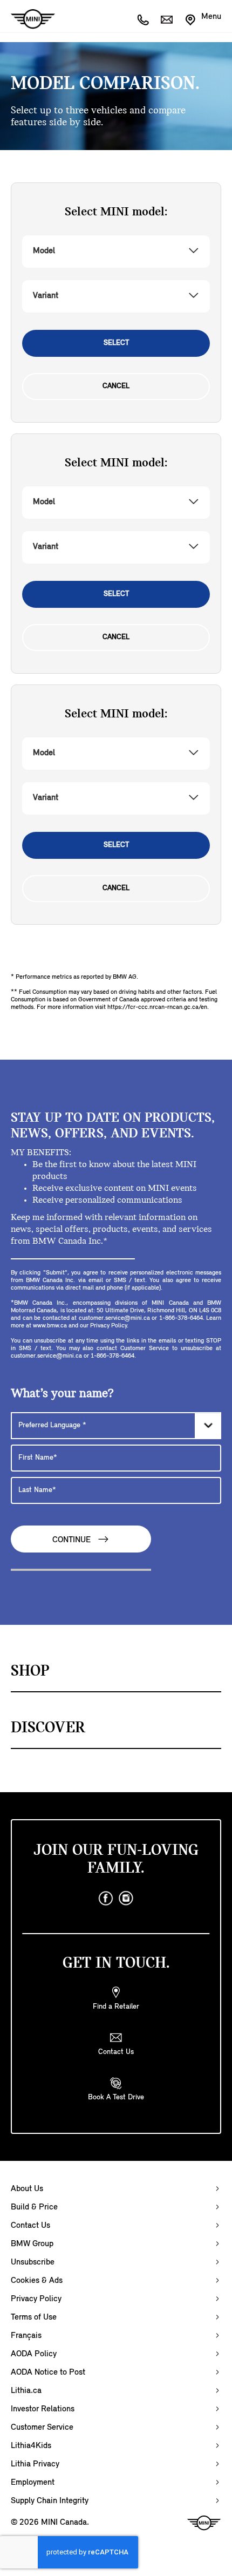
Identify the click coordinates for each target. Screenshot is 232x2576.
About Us (27, 2189)
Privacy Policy (36, 2299)
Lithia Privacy (35, 2464)
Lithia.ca (26, 2391)
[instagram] (126, 1899)
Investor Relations (43, 2409)
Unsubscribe (33, 2262)
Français (26, 2336)
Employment (33, 2483)
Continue (73, 1540)
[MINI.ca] (28, 19)
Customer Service (42, 2428)
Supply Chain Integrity (50, 2501)
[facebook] (106, 1899)
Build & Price (34, 2207)
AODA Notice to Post (48, 2372)
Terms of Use (34, 2317)
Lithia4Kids (31, 2446)
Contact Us (30, 2226)
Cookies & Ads (37, 2281)
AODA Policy (34, 2354)
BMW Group (32, 2244)
